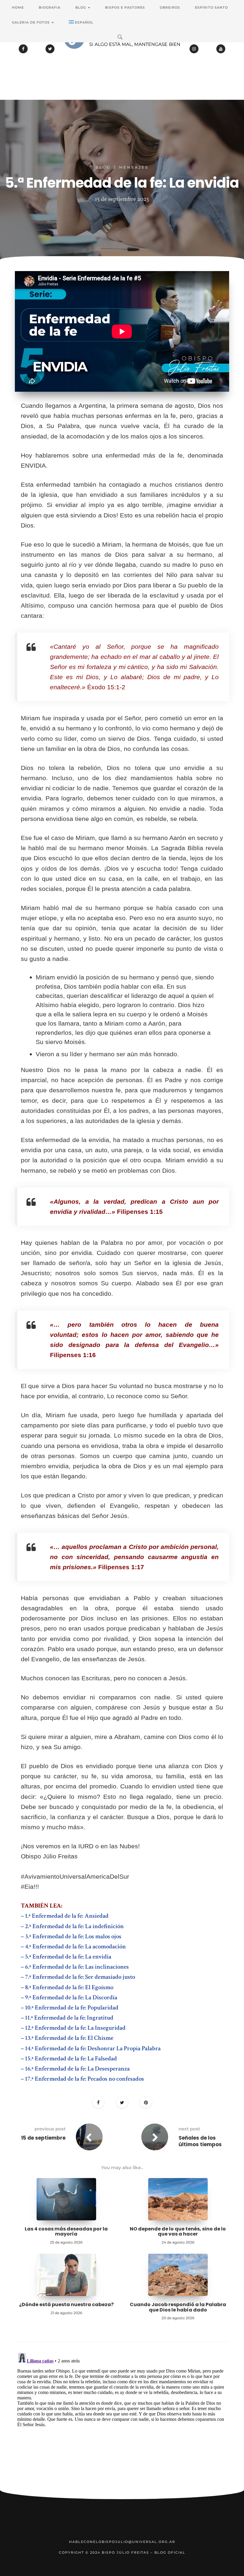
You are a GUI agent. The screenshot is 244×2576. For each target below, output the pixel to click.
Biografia (50, 7)
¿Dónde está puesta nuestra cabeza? (66, 2304)
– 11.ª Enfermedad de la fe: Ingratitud (67, 2018)
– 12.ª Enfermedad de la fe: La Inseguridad (73, 2028)
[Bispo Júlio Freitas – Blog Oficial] (122, 55)
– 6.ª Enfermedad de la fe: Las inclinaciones (75, 1967)
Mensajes (134, 167)
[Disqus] (122, 2425)
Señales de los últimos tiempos (200, 2141)
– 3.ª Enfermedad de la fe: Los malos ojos (71, 1936)
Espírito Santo (211, 7)
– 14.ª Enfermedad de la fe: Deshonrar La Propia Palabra (91, 2048)
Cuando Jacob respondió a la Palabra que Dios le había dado (178, 2307)
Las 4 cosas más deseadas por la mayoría (66, 2232)
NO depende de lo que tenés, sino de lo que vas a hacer (178, 2232)
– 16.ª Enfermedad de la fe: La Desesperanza (75, 2069)
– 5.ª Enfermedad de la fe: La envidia (66, 1957)
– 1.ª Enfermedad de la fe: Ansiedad (65, 1916)
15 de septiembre (43, 2138)
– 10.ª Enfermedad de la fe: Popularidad (70, 2008)
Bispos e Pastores (125, 7)
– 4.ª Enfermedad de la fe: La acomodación (73, 1946)
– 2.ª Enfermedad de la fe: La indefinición (72, 1926)
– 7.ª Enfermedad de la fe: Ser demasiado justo (78, 1977)
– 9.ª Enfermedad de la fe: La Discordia (69, 1997)
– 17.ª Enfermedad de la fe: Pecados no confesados (82, 2079)
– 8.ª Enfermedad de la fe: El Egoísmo (67, 1987)
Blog (81, 7)
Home (18, 7)
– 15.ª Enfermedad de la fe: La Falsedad (69, 2058)
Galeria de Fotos (31, 22)
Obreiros (170, 7)
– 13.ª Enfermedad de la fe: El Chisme (67, 2038)
